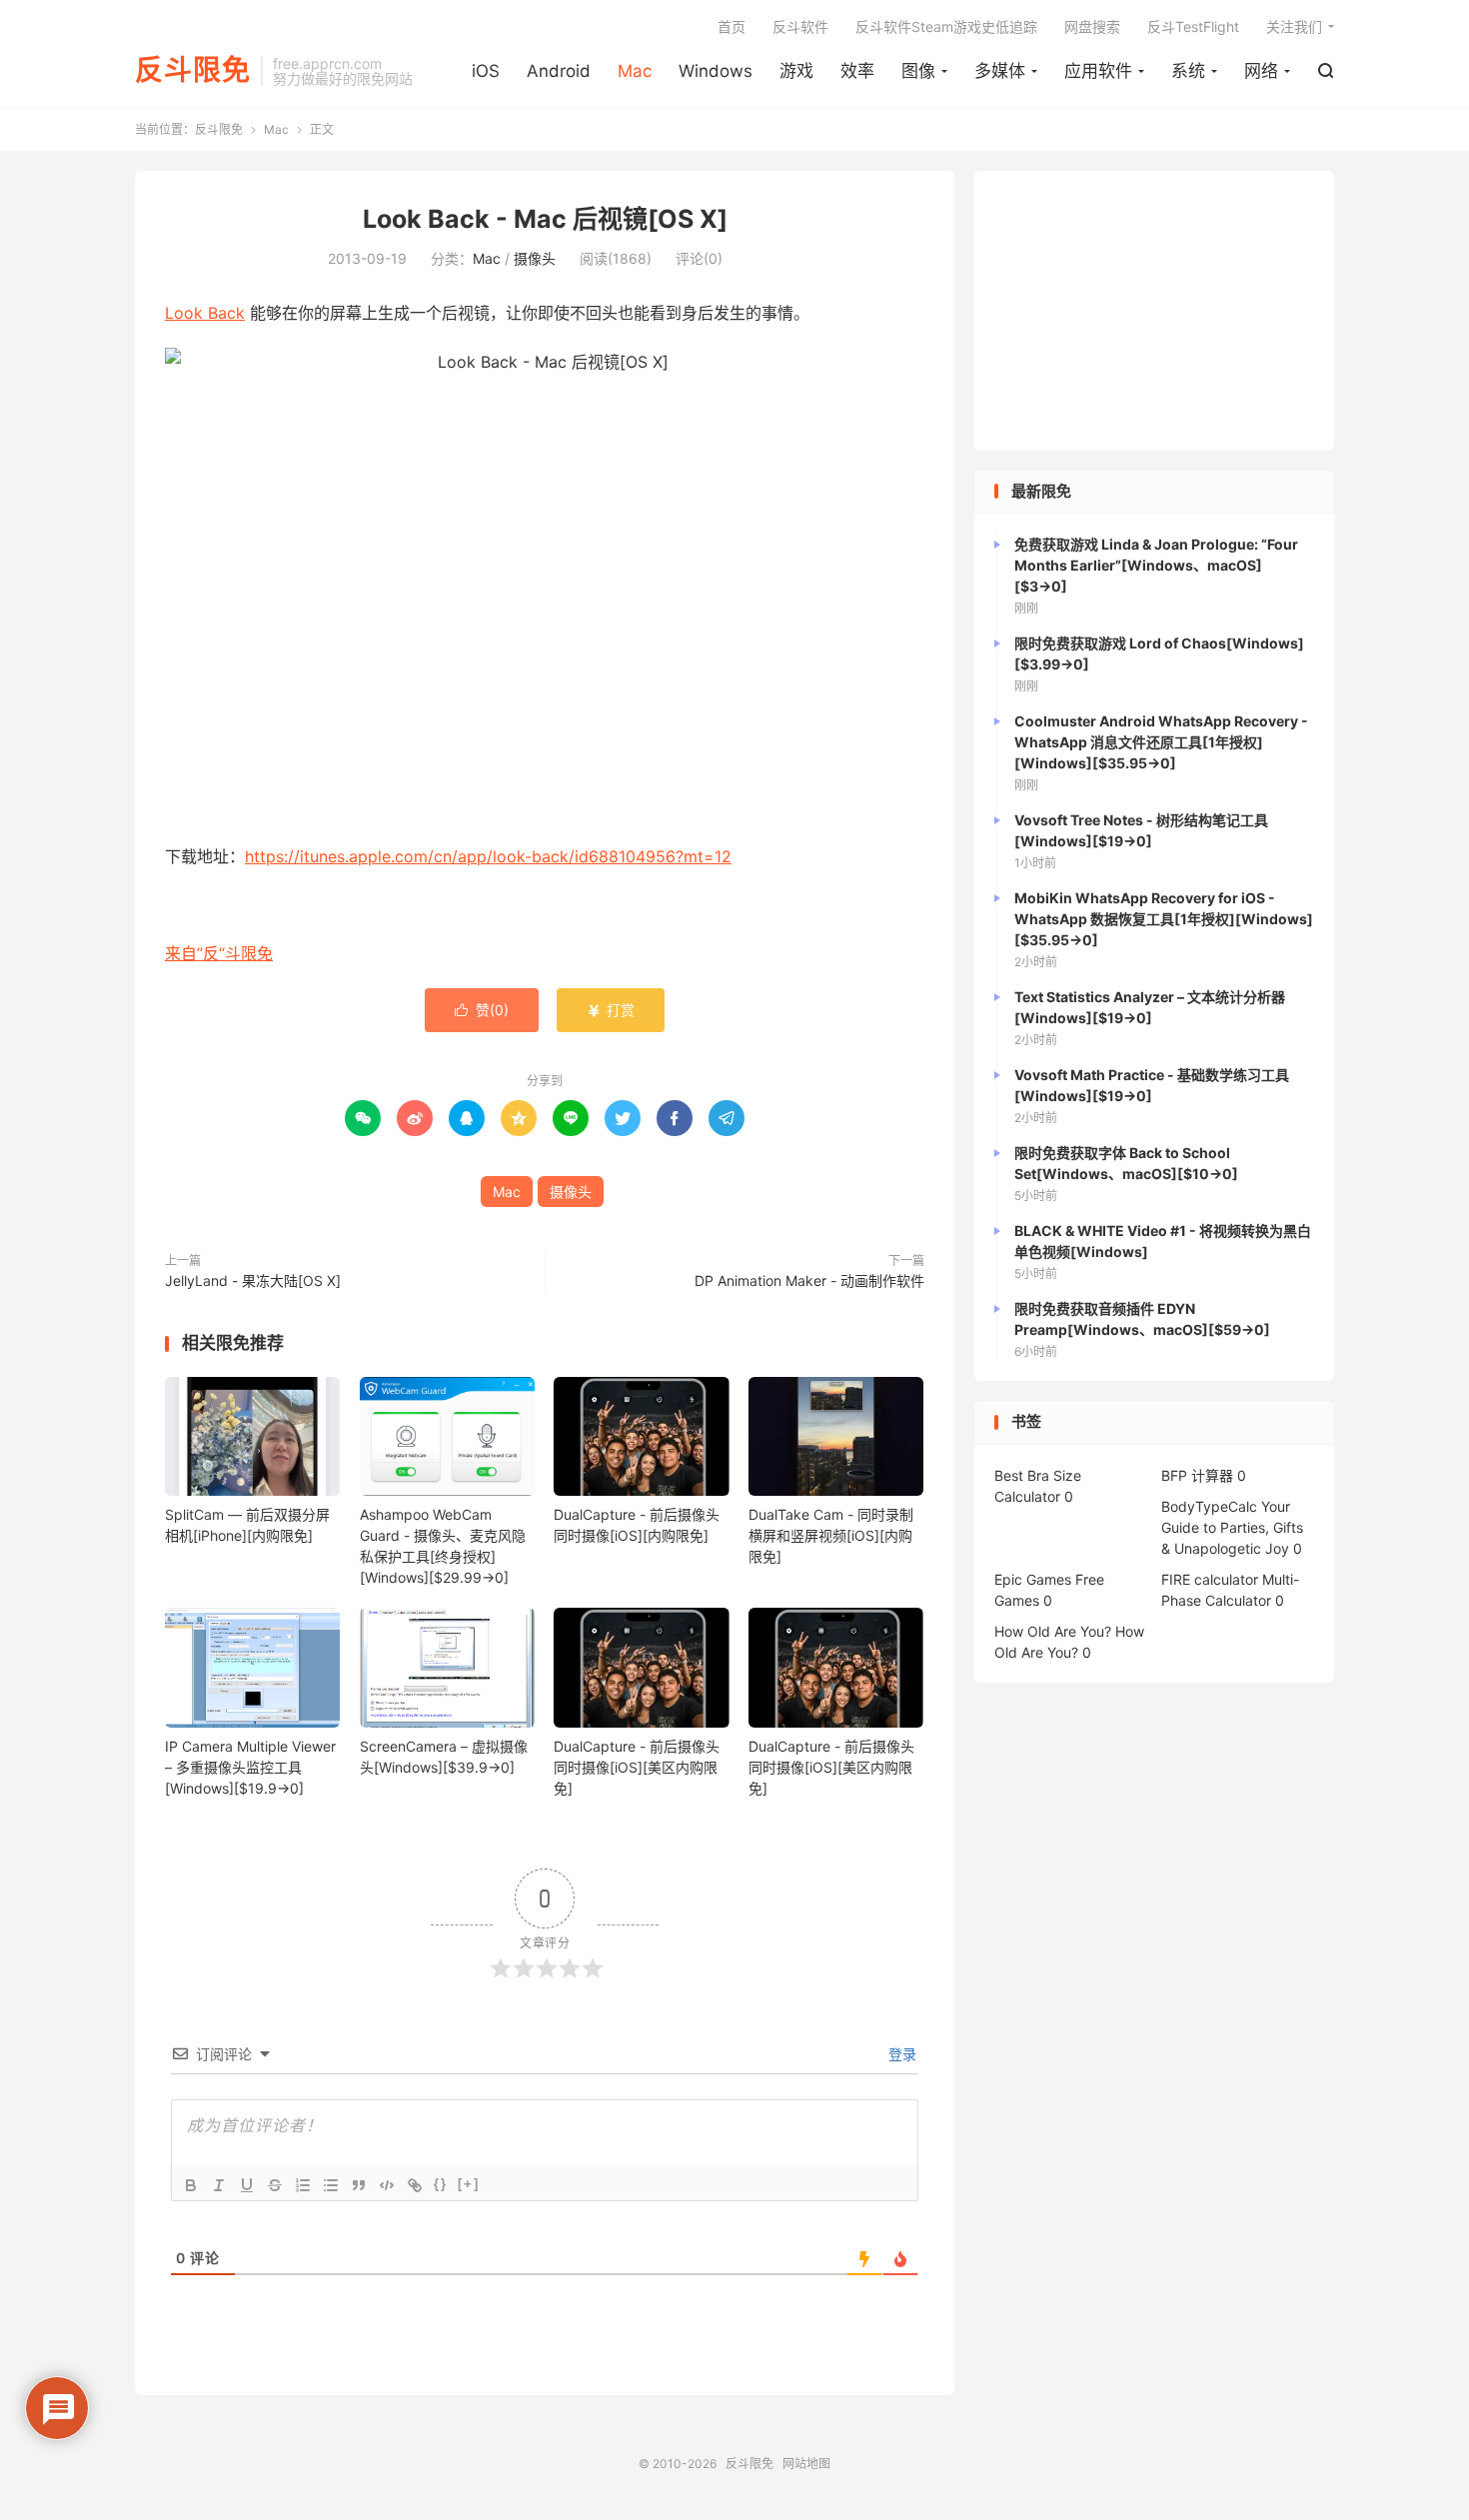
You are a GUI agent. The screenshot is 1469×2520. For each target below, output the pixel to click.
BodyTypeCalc (1209, 1506)
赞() (482, 1010)
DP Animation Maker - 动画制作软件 (809, 1280)
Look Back (205, 313)
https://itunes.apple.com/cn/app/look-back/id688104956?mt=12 (488, 856)
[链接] (415, 2185)
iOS (486, 71)
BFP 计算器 (1197, 1475)
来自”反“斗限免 (219, 953)
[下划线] (247, 2185)
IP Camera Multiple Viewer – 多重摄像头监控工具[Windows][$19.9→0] (250, 1767)
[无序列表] (331, 2185)
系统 (1188, 71)
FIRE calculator (1210, 1579)
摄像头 (535, 258)
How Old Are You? (1053, 1631)
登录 (900, 2054)
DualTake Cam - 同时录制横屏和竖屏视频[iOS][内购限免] (831, 1535)
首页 (732, 26)
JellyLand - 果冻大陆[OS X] (253, 1280)
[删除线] (275, 2185)
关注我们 (1294, 26)
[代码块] (387, 2185)
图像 (918, 71)
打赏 (611, 1010)
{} (441, 2184)
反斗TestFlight (1193, 26)
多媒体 (1000, 71)
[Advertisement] (1154, 311)
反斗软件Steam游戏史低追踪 (946, 26)
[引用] (359, 2185)
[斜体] (219, 2185)
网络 (1261, 71)
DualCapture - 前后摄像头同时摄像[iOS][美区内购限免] (637, 1767)
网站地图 (806, 2464)
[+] (469, 2184)
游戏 (796, 71)
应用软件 (1098, 71)
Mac (635, 71)
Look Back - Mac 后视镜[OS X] (545, 219)
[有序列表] (303, 2185)
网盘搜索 (1092, 26)
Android (559, 71)
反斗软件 (800, 26)
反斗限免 (193, 71)
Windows (716, 71)
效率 (857, 71)
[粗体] (191, 2185)
